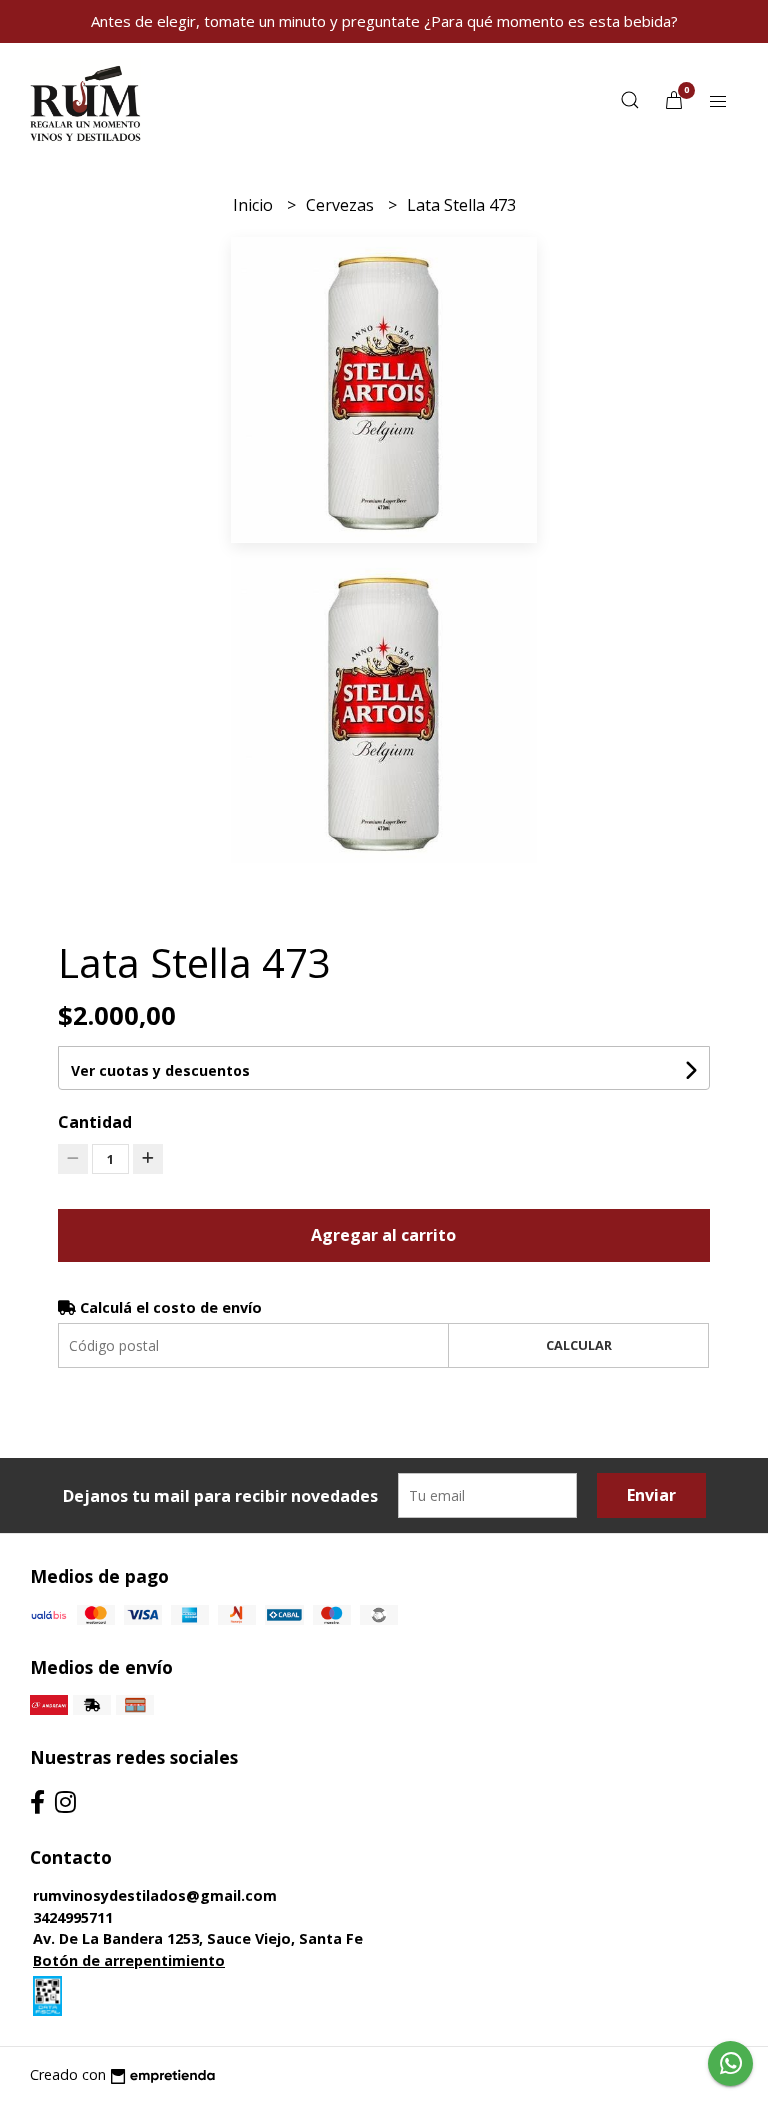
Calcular (579, 1345)
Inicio (255, 205)
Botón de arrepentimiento (129, 1960)
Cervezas (342, 205)
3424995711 (73, 1917)
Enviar (651, 1495)
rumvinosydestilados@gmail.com (155, 1895)
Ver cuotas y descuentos (160, 1070)
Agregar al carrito (383, 1235)
